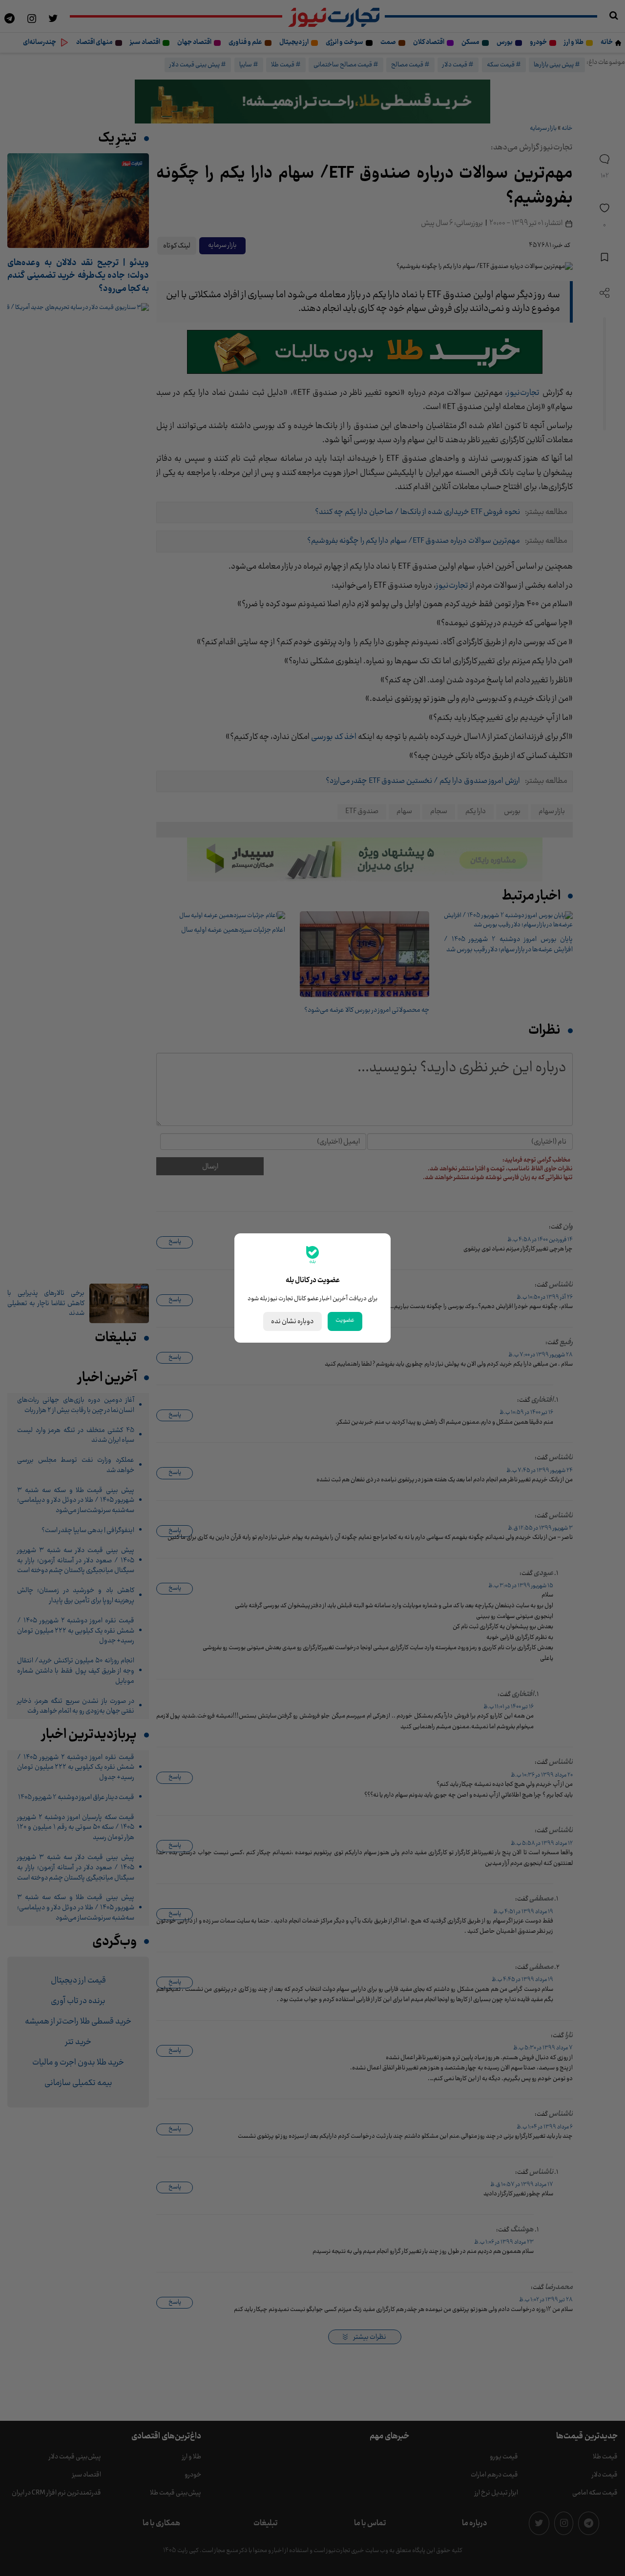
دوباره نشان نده (292, 1321)
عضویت (345, 1320)
